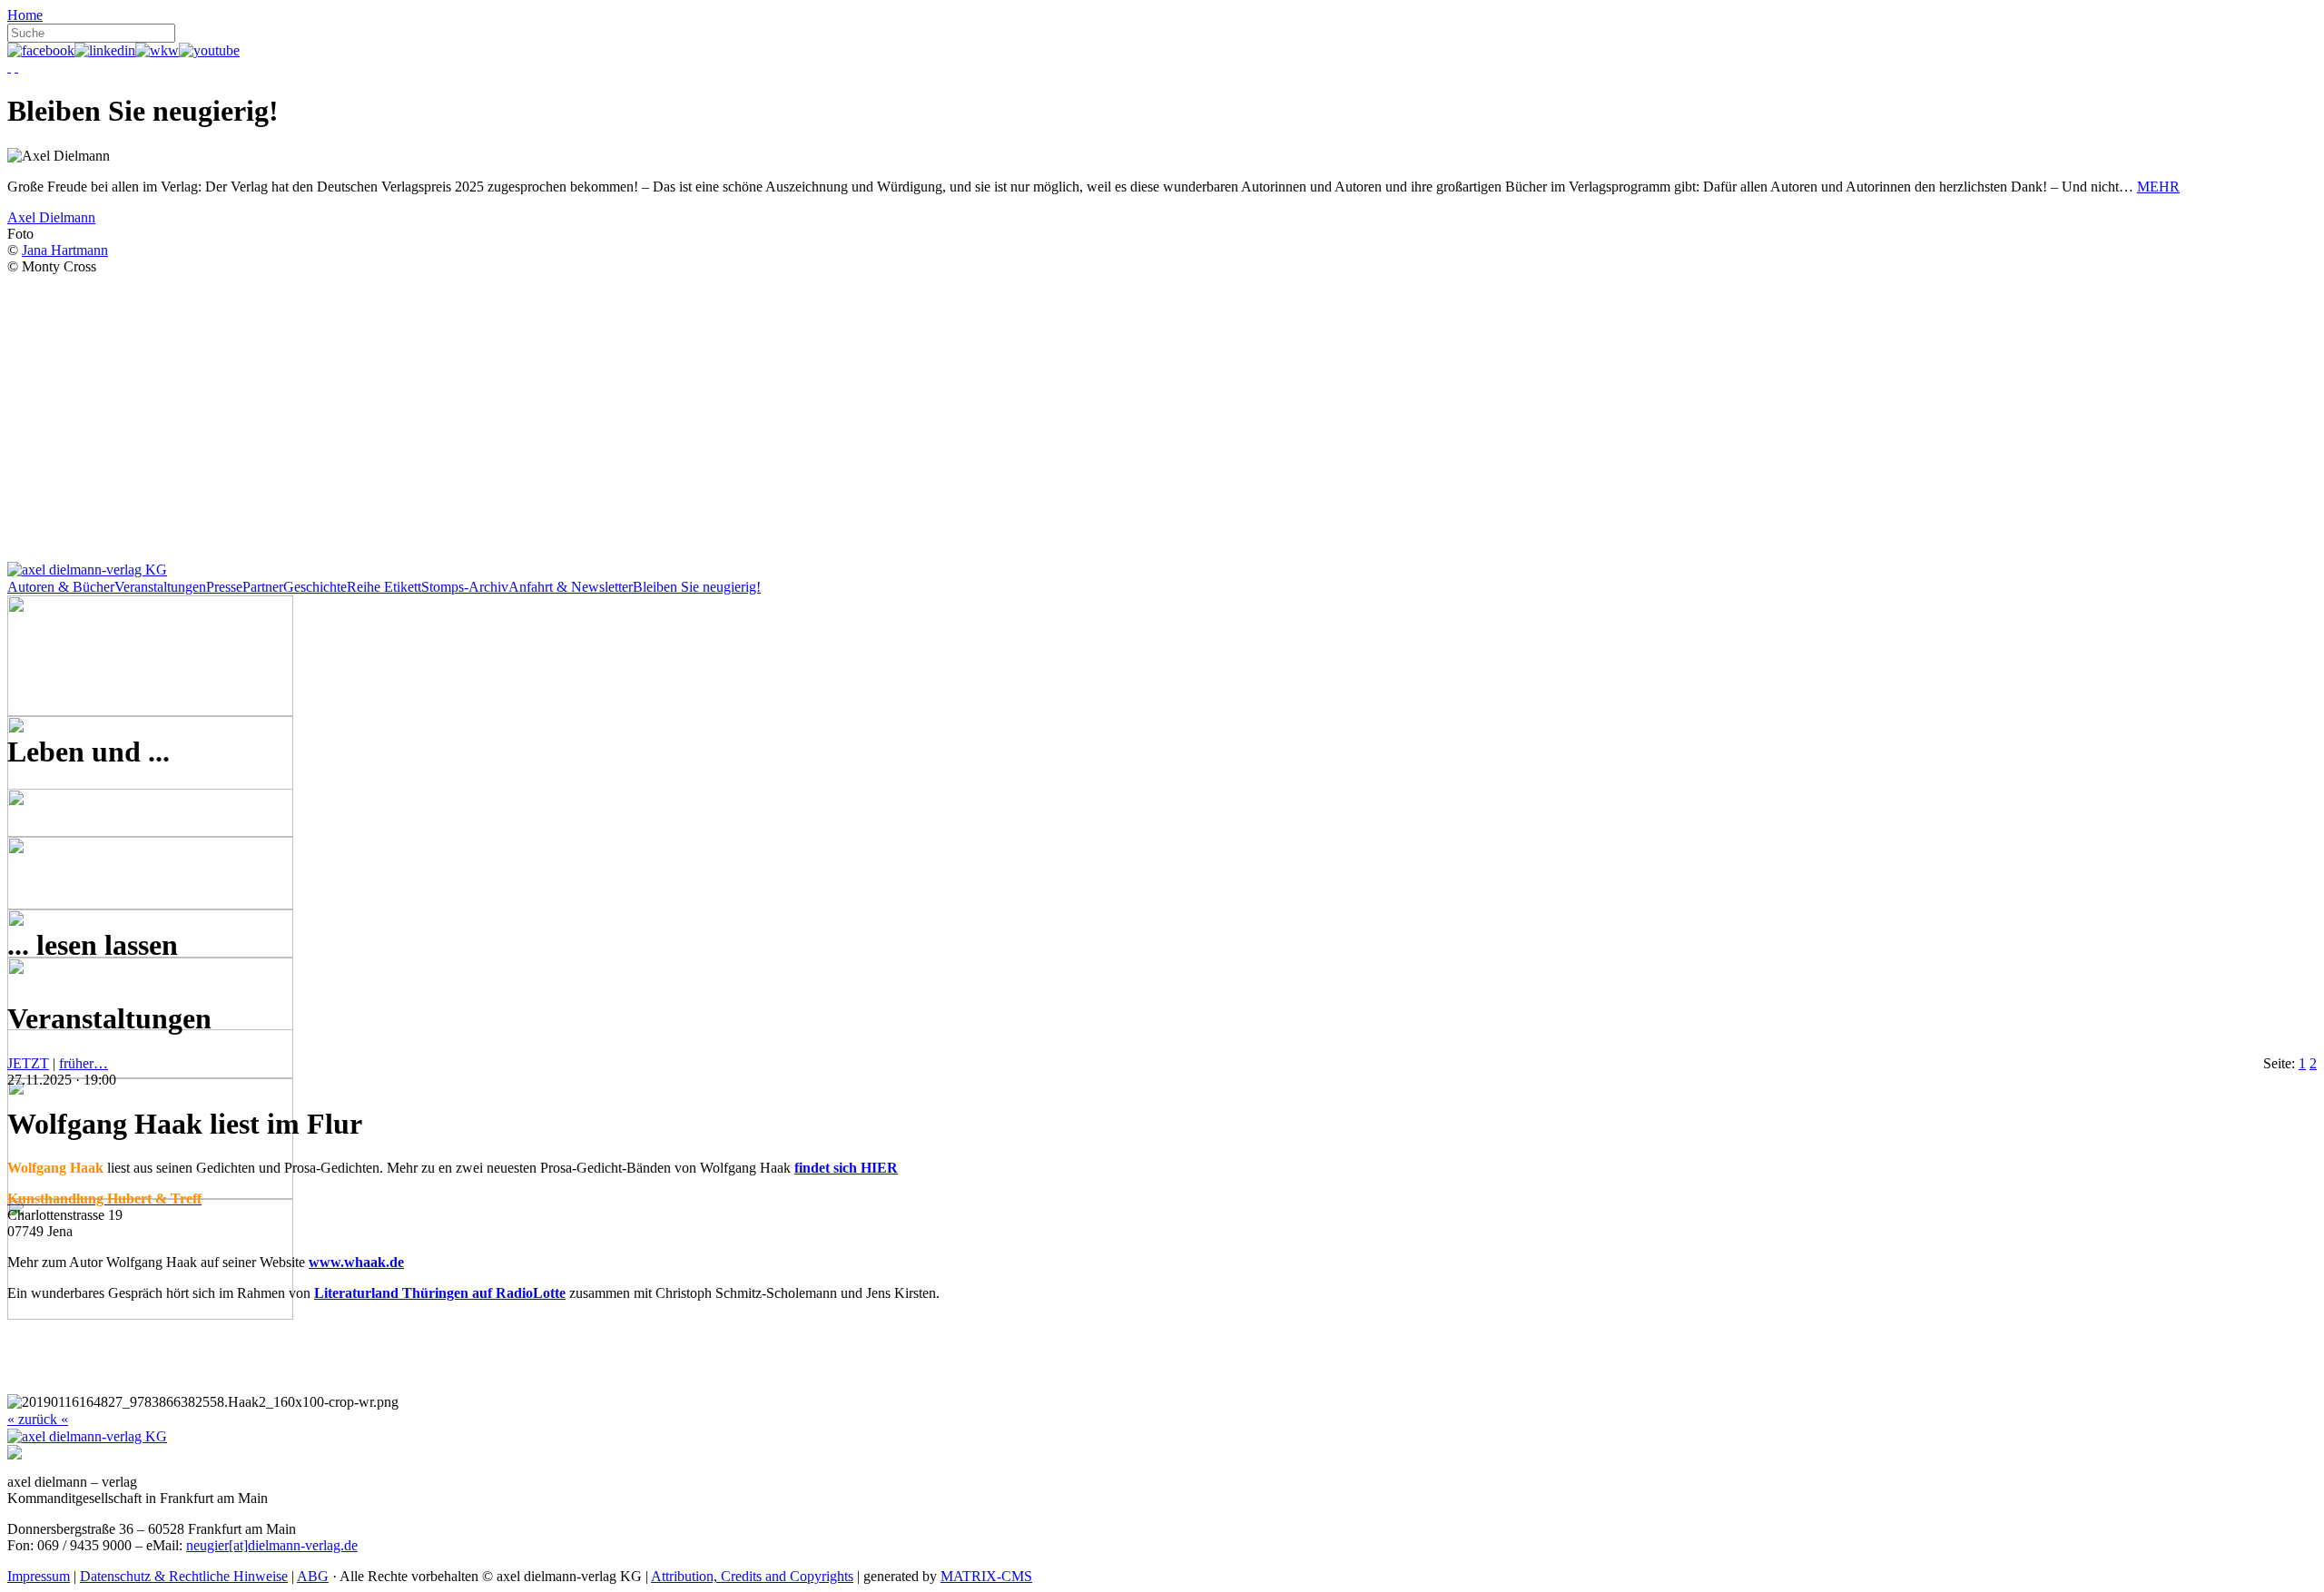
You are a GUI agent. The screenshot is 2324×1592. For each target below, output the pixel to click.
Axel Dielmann (51, 217)
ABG (313, 1576)
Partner (263, 587)
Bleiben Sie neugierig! (697, 587)
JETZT (28, 1063)
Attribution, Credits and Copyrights (752, 1576)
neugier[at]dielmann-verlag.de (272, 1545)
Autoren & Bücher (61, 587)
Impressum (39, 1576)
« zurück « (38, 1419)
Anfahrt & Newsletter (571, 587)
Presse (224, 587)
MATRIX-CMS (986, 1576)
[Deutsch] (9, 67)
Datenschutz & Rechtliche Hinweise (184, 1576)
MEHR (2158, 187)
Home (25, 15)
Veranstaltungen (160, 587)
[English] (16, 67)
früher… (84, 1063)
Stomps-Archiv (465, 587)
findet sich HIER (846, 1168)
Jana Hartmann (65, 250)
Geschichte (315, 587)
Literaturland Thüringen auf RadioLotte (440, 1293)
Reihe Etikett (384, 587)
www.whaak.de (356, 1262)
